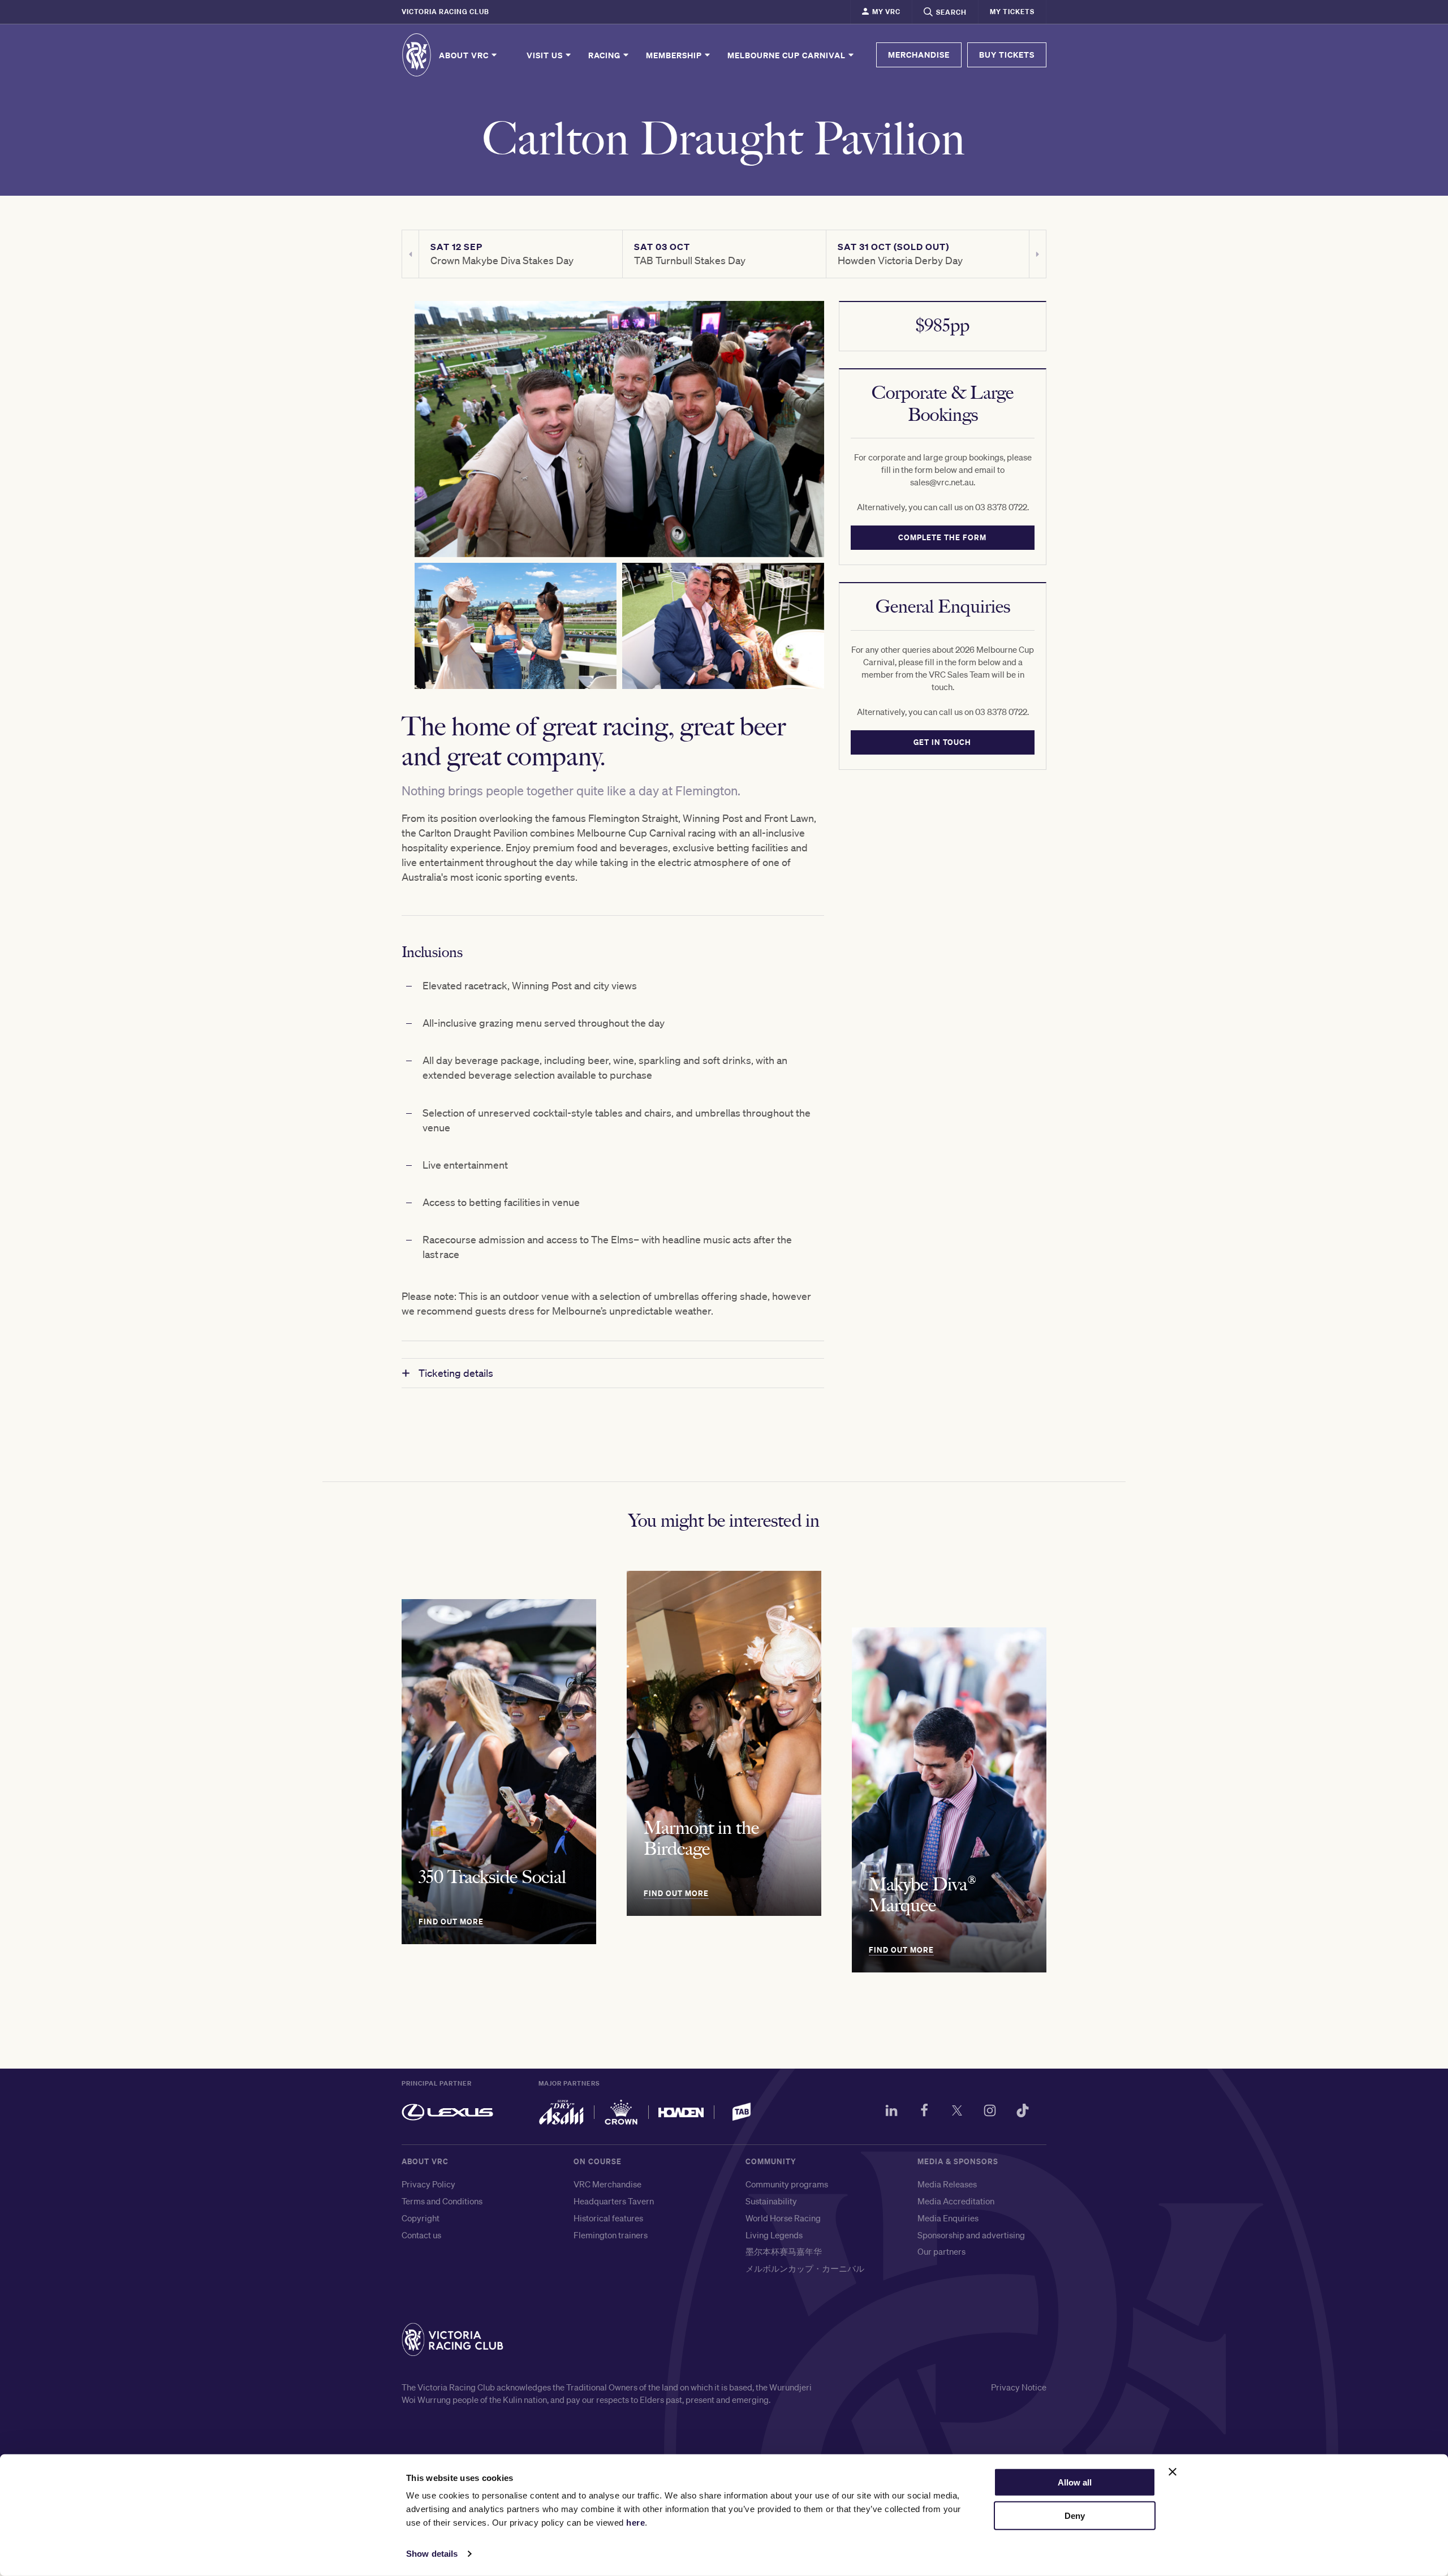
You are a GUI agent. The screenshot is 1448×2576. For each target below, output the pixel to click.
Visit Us (546, 55)
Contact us (421, 2235)
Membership (675, 55)
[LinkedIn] (891, 2112)
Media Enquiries (948, 2218)
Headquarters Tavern (614, 2201)
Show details (432, 2554)
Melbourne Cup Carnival (788, 55)
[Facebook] (924, 2112)
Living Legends (774, 2235)
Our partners (941, 2251)
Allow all (1075, 2482)
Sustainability (771, 2201)
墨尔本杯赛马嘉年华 (784, 2251)
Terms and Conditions (442, 2201)
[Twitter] (957, 2112)
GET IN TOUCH (943, 742)
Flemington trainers (611, 2235)
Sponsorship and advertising (971, 2235)
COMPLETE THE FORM (943, 537)
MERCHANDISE (919, 55)
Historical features (608, 2218)
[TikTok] (1023, 2112)
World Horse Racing (783, 2218)
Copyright (421, 2218)
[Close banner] (1173, 2472)
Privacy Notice (1019, 2387)
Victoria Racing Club (445, 12)
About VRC (465, 55)
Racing (606, 55)
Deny (1075, 2516)
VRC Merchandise (607, 2184)
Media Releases (947, 2184)
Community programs (787, 2184)
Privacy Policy (428, 2184)
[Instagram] (990, 2112)
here (635, 2523)
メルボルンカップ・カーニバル (805, 2268)
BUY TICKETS (1007, 55)
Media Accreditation (956, 2201)
